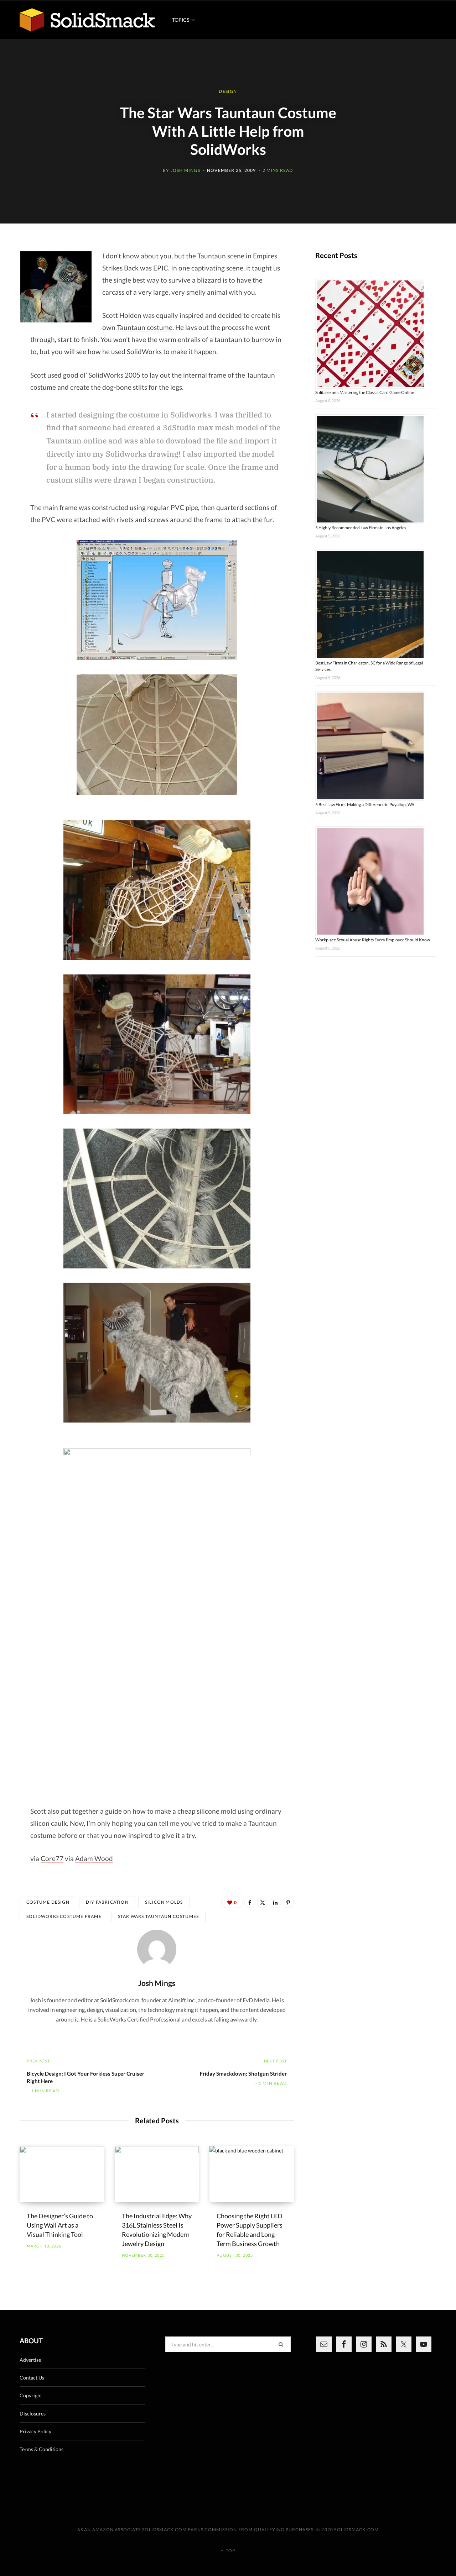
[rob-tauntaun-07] (157, 1518)
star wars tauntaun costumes (158, 1916)
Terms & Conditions (42, 2449)
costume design (48, 1902)
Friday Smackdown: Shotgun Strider (243, 2073)
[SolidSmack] (87, 20)
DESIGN (228, 92)
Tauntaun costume (145, 327)
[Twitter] (263, 1902)
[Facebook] (250, 1902)
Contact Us (32, 2378)
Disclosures (33, 2414)
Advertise (30, 2360)
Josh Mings (185, 170)
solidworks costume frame (64, 1916)
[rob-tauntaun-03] (157, 890)
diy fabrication (107, 1902)
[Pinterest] (288, 1902)
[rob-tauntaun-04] (157, 1044)
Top (230, 2551)
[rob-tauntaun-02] (157, 735)
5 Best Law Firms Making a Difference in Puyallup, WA (365, 805)
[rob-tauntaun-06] (157, 1353)
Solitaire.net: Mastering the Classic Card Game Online (365, 392)
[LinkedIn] (275, 1902)
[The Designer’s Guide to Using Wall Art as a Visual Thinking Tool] (62, 2174)
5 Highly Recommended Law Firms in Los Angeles (361, 528)
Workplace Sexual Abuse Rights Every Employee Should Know (373, 940)
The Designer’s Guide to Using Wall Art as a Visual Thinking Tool (60, 2225)
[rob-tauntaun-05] (157, 1198)
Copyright (31, 2395)
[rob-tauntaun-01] (157, 600)
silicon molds (164, 1902)
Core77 (52, 1858)
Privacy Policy (35, 2431)
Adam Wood (94, 1858)
